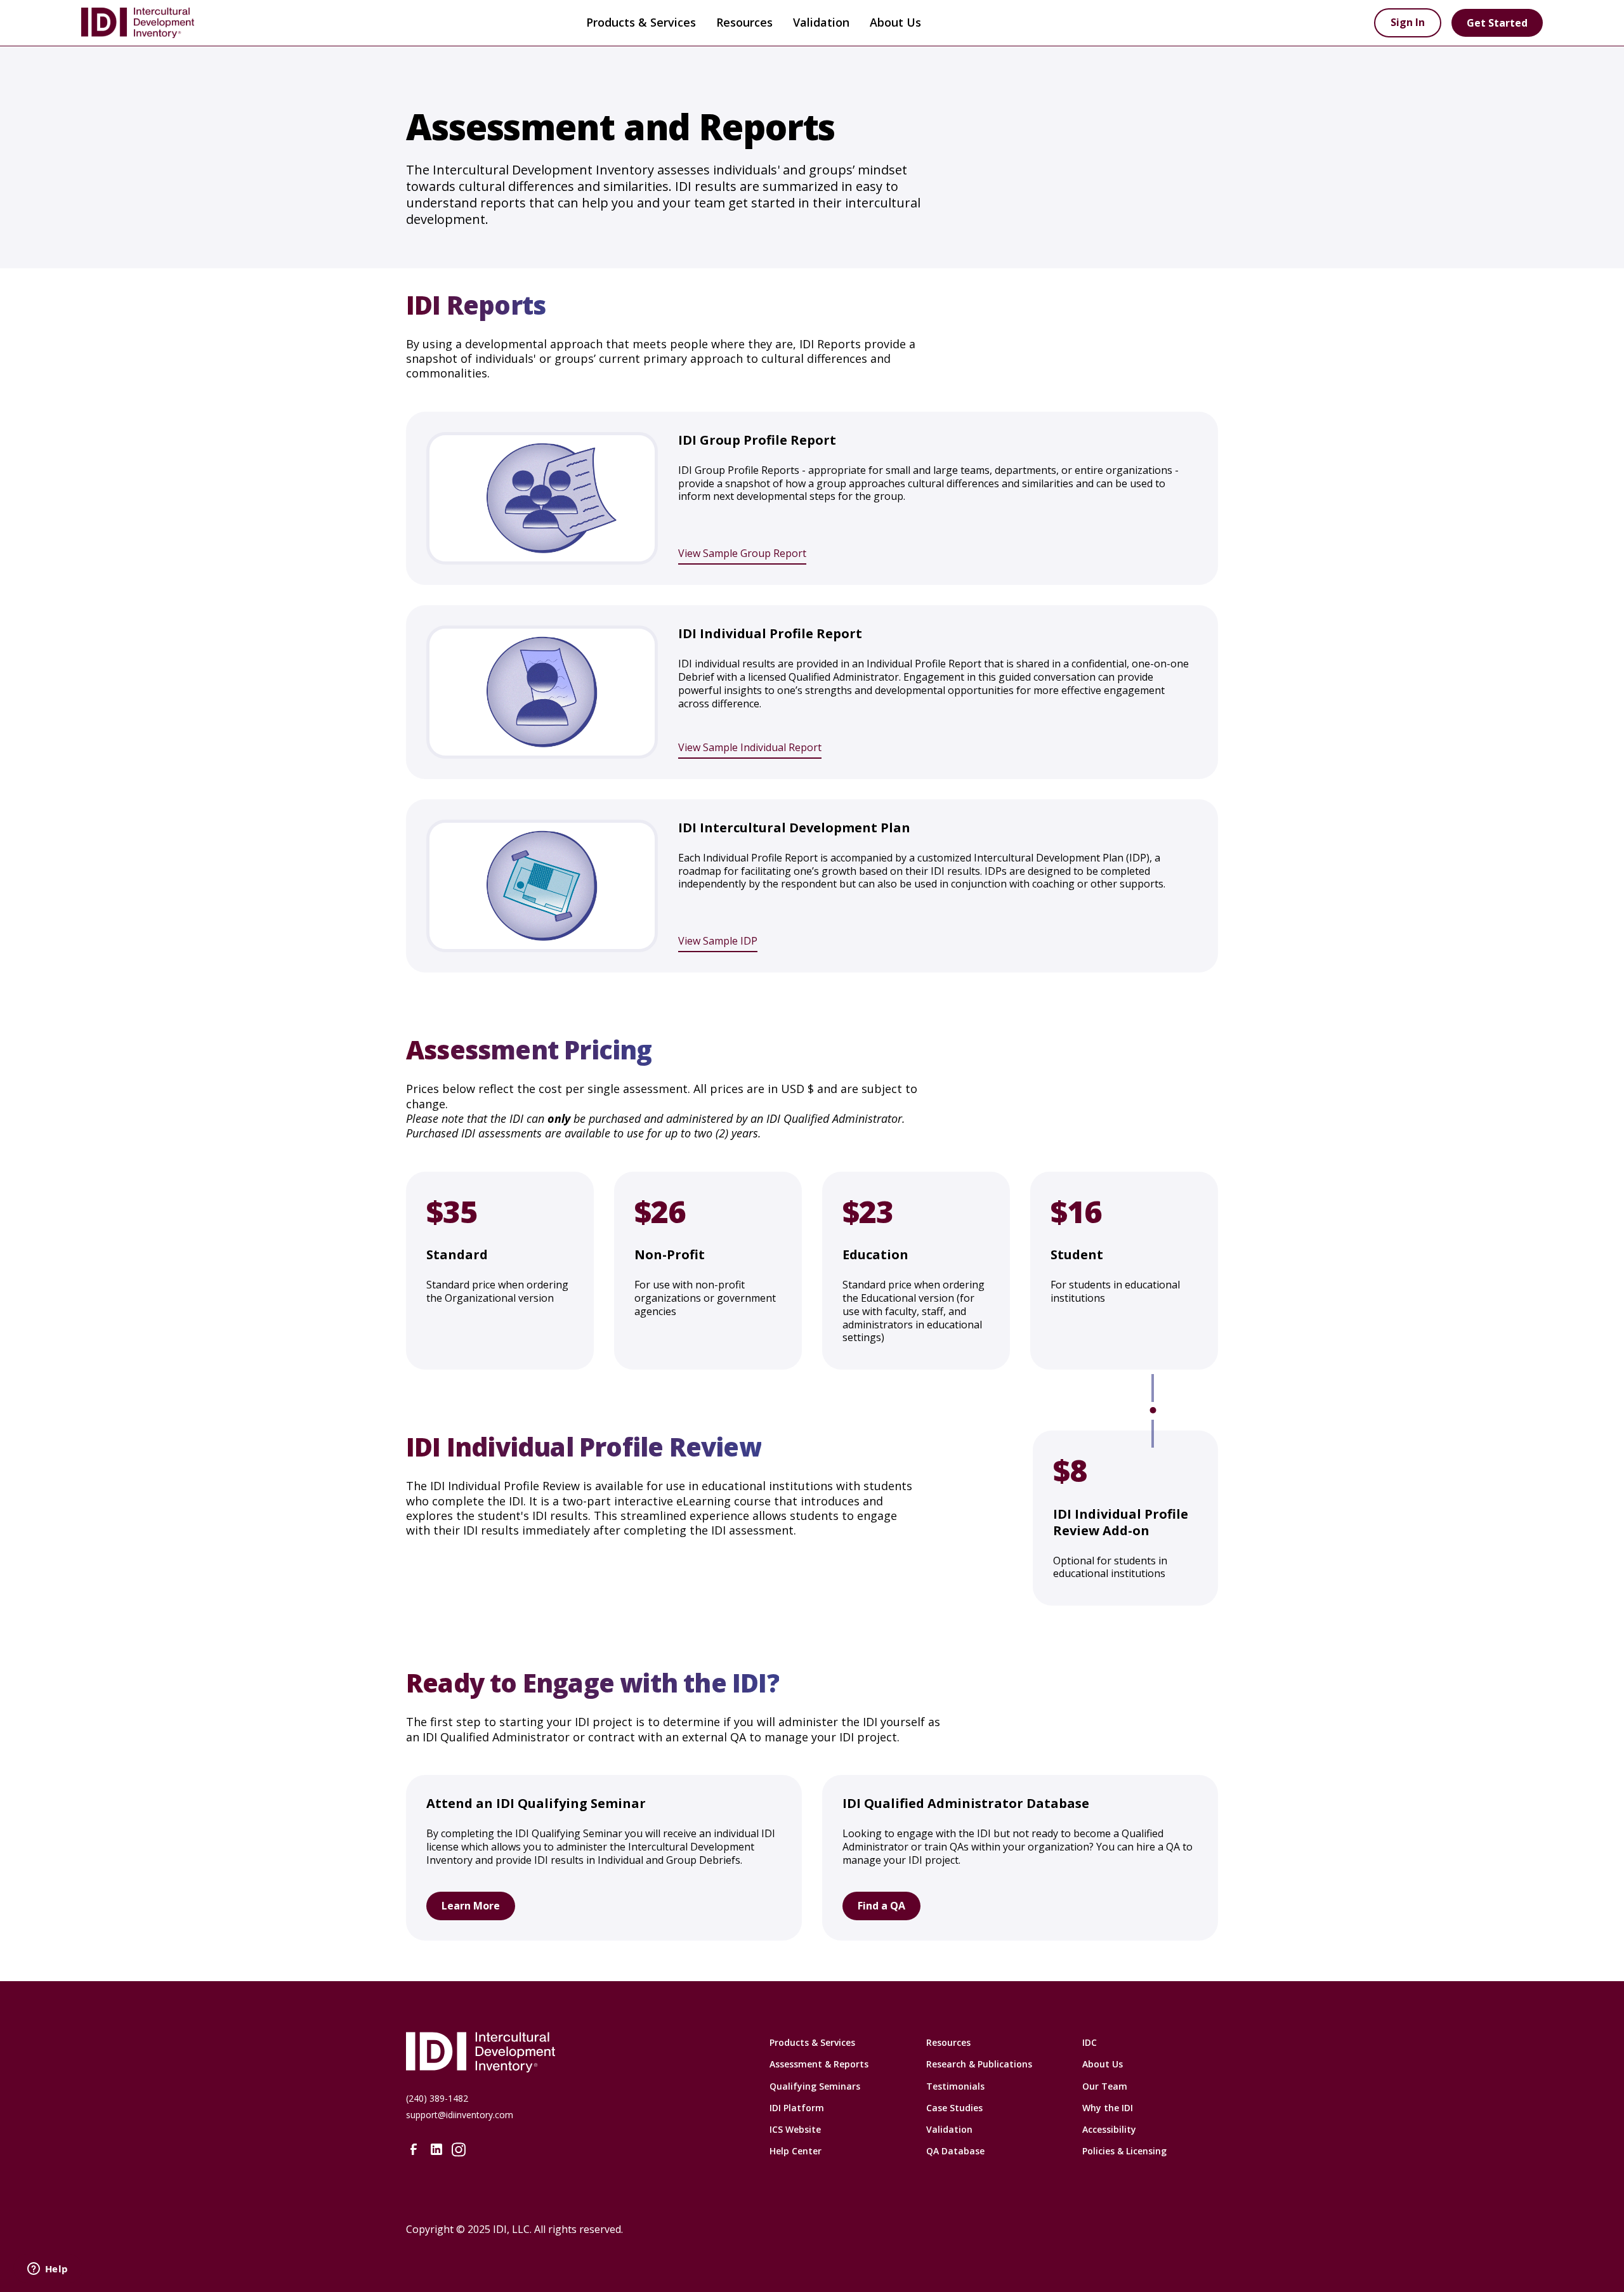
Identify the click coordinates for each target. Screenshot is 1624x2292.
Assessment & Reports (819, 2064)
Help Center (796, 2151)
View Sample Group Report (742, 553)
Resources (948, 2042)
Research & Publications (979, 2064)
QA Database (955, 2151)
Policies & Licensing (1124, 2151)
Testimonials (955, 2086)
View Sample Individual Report (750, 747)
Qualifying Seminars (815, 2086)
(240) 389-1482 (437, 2098)
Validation (821, 22)
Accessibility (1109, 2129)
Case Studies (954, 2108)
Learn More (471, 1906)
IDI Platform (797, 2108)
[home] (218, 23)
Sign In (1408, 22)
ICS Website (795, 2129)
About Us (1103, 2064)
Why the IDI (1108, 2108)
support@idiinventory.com (460, 2115)
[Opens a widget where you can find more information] (48, 2270)
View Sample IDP (718, 941)
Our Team (1105, 2086)
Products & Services (641, 22)
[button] (641, 23)
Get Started (1497, 23)
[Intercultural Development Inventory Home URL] (555, 2052)
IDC (1090, 2042)
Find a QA (881, 1906)
